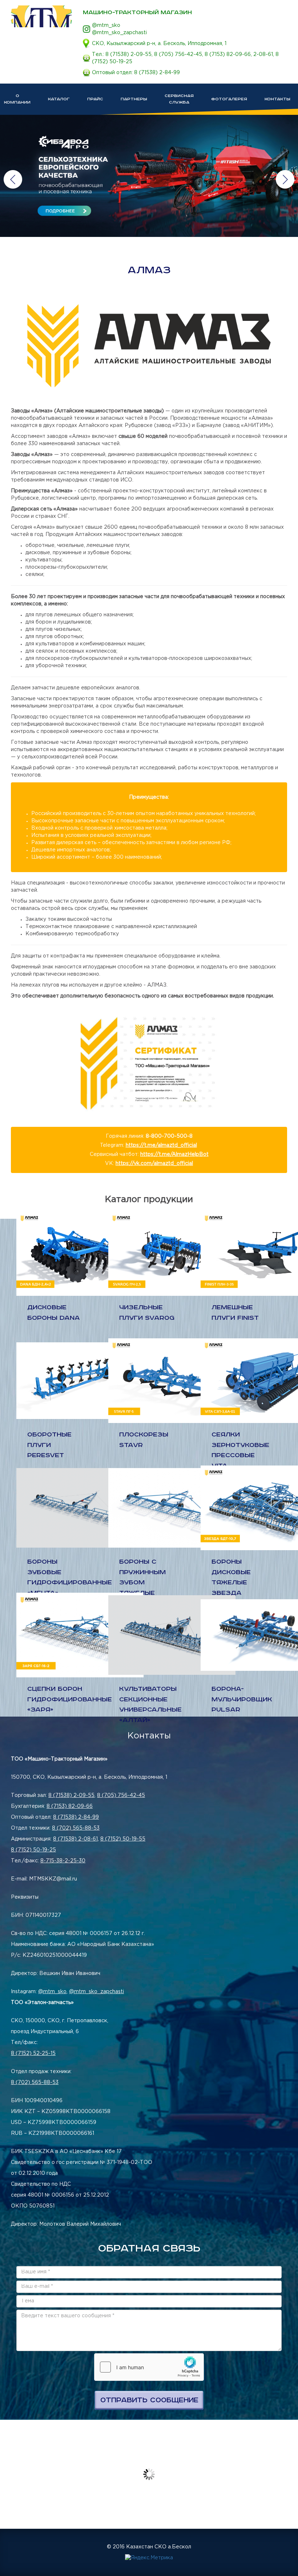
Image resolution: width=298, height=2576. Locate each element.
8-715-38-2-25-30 (63, 1861)
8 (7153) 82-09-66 (228, 55)
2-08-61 (263, 55)
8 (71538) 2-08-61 (75, 1839)
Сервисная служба (179, 99)
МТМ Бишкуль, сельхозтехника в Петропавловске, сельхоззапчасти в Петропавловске (41, 16)
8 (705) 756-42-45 (178, 55)
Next (285, 179)
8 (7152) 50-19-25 (33, 1850)
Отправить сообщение (149, 2400)
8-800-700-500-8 (169, 1136)
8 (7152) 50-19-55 (123, 1839)
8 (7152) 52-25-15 (33, 2053)
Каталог (59, 99)
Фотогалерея (229, 99)
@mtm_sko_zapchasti (119, 33)
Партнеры (134, 99)
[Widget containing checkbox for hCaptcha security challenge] (149, 2367)
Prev (13, 179)
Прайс (95, 99)
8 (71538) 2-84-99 (157, 73)
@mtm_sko (106, 25)
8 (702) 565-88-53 (76, 1828)
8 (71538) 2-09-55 (128, 55)
